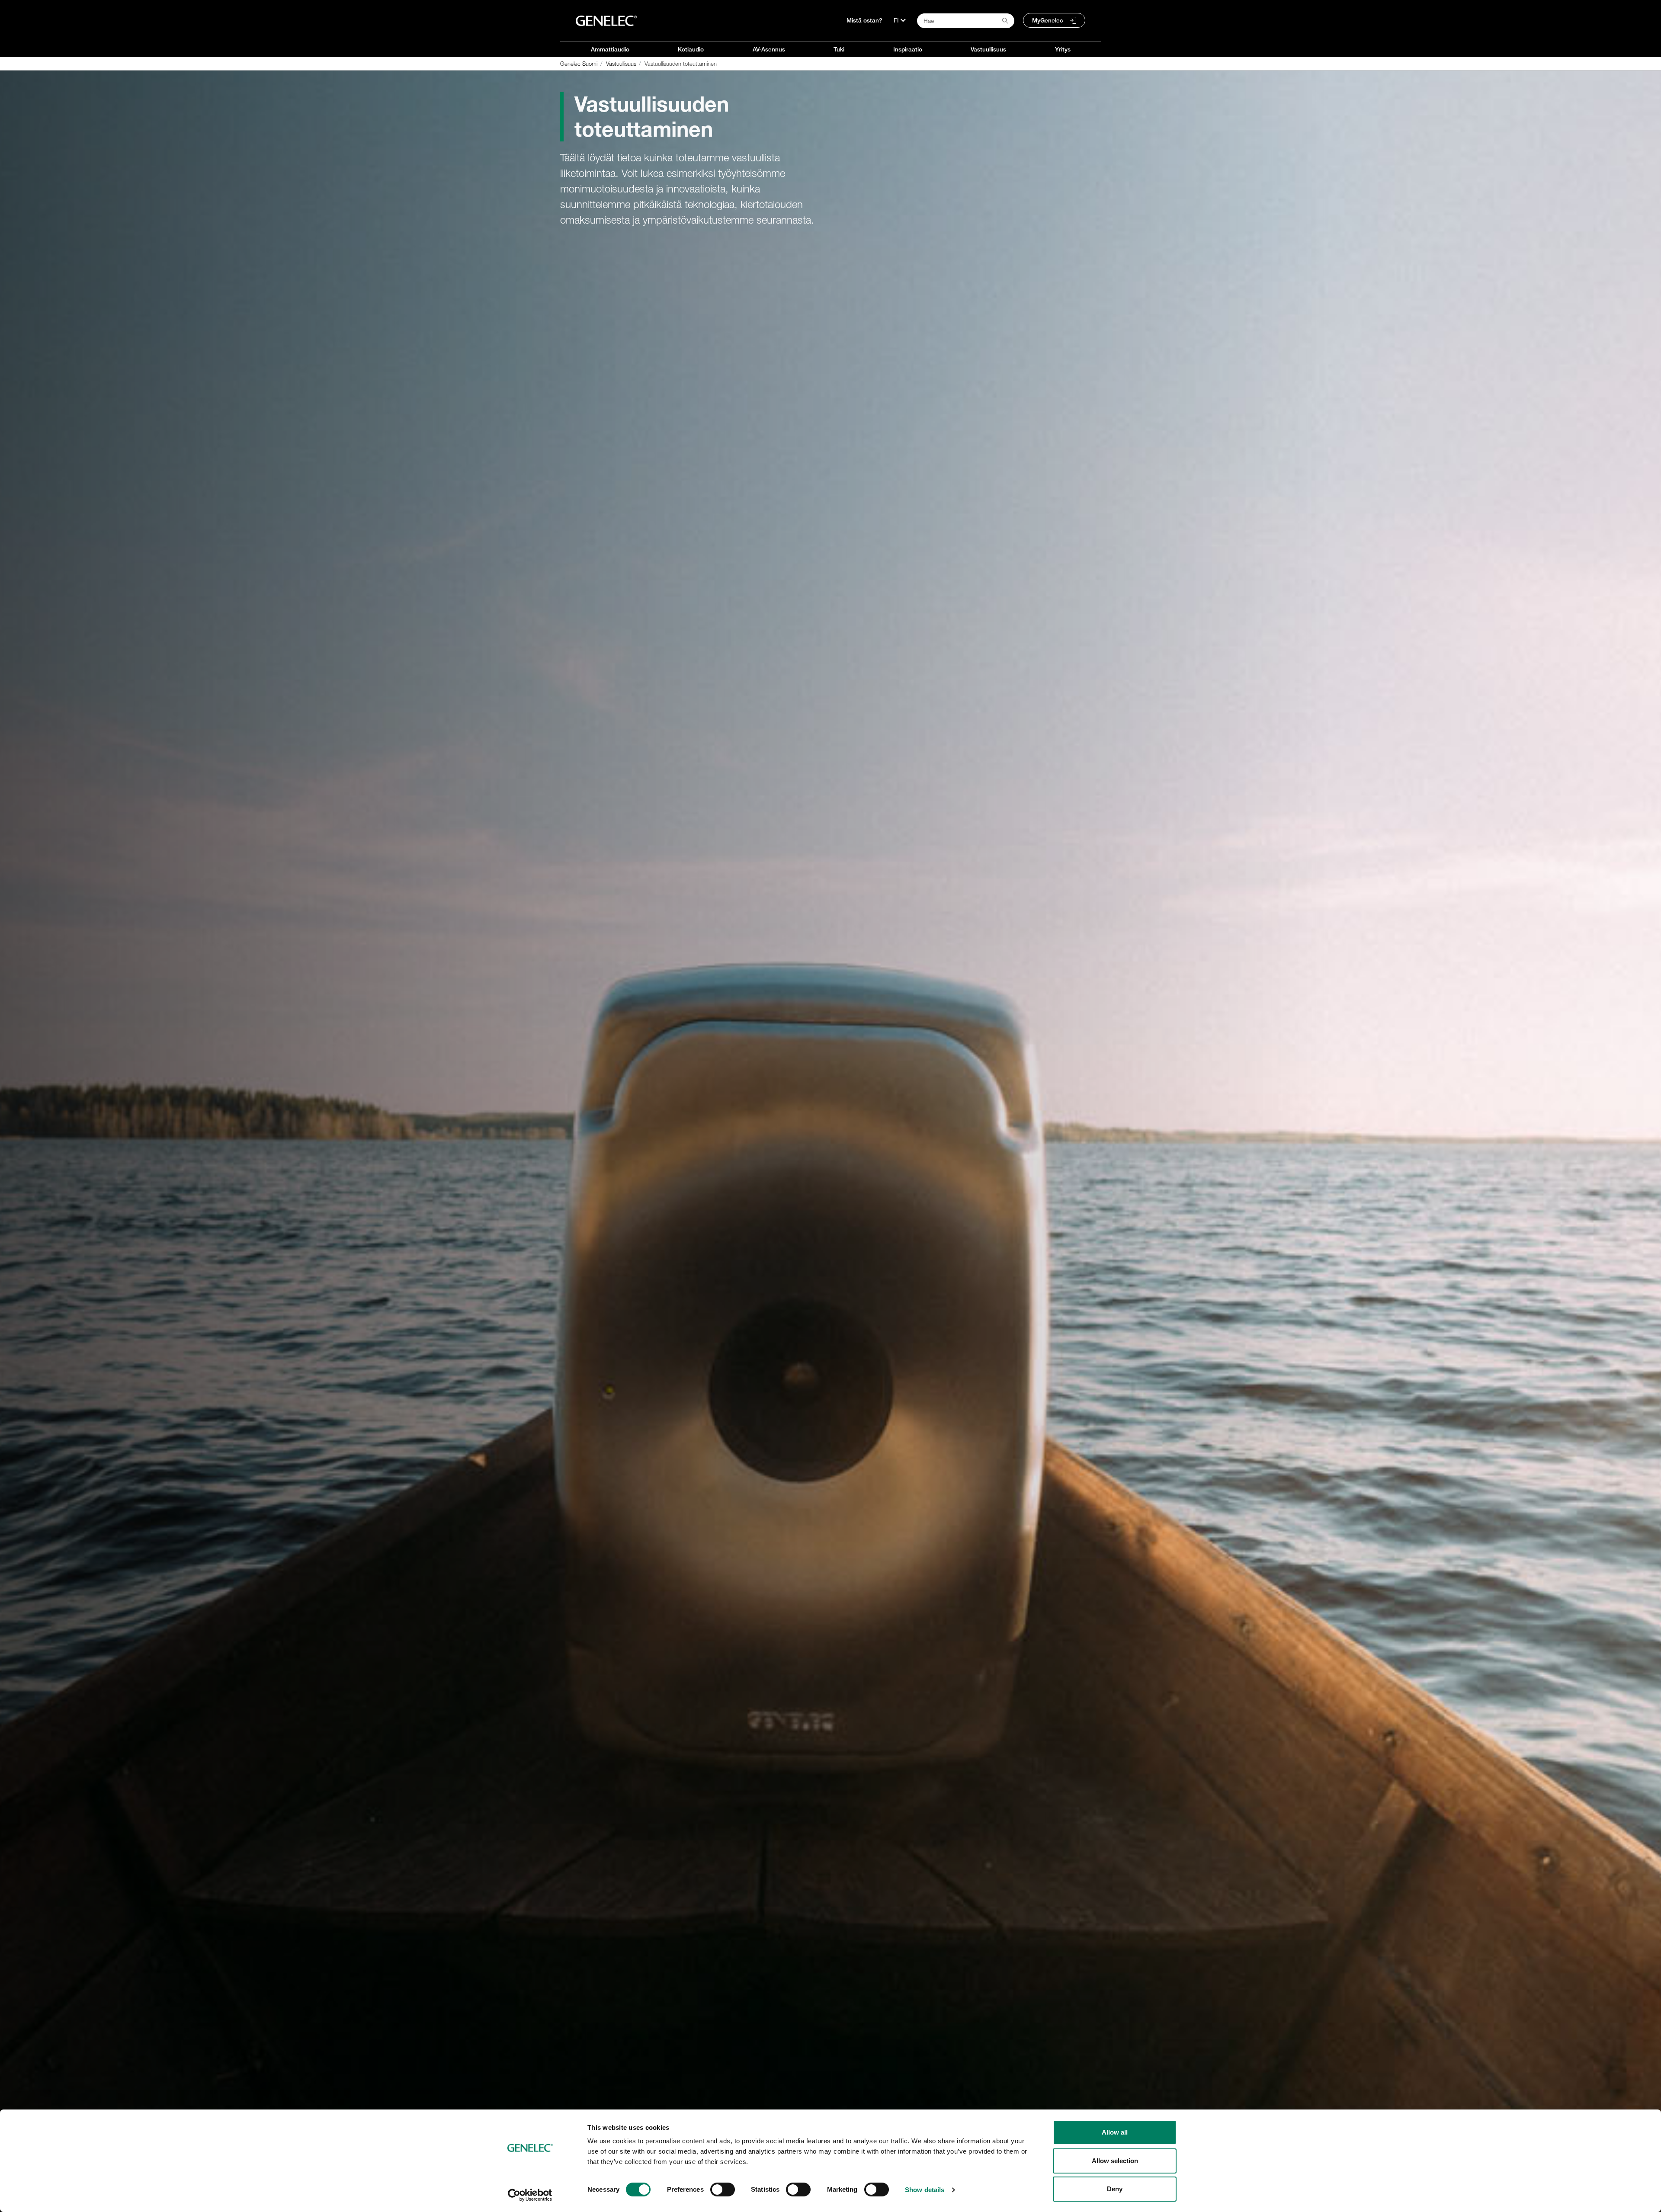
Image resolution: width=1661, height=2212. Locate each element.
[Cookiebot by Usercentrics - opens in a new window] (530, 2195)
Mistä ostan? (864, 20)
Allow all (1115, 2132)
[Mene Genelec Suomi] (606, 21)
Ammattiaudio (610, 49)
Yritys (1063, 49)
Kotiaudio (691, 49)
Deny (1115, 2189)
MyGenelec (1048, 20)
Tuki (839, 49)
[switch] (723, 2190)
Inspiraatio (908, 49)
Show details (925, 2190)
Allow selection (1115, 2161)
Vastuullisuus (988, 49)
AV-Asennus (769, 49)
